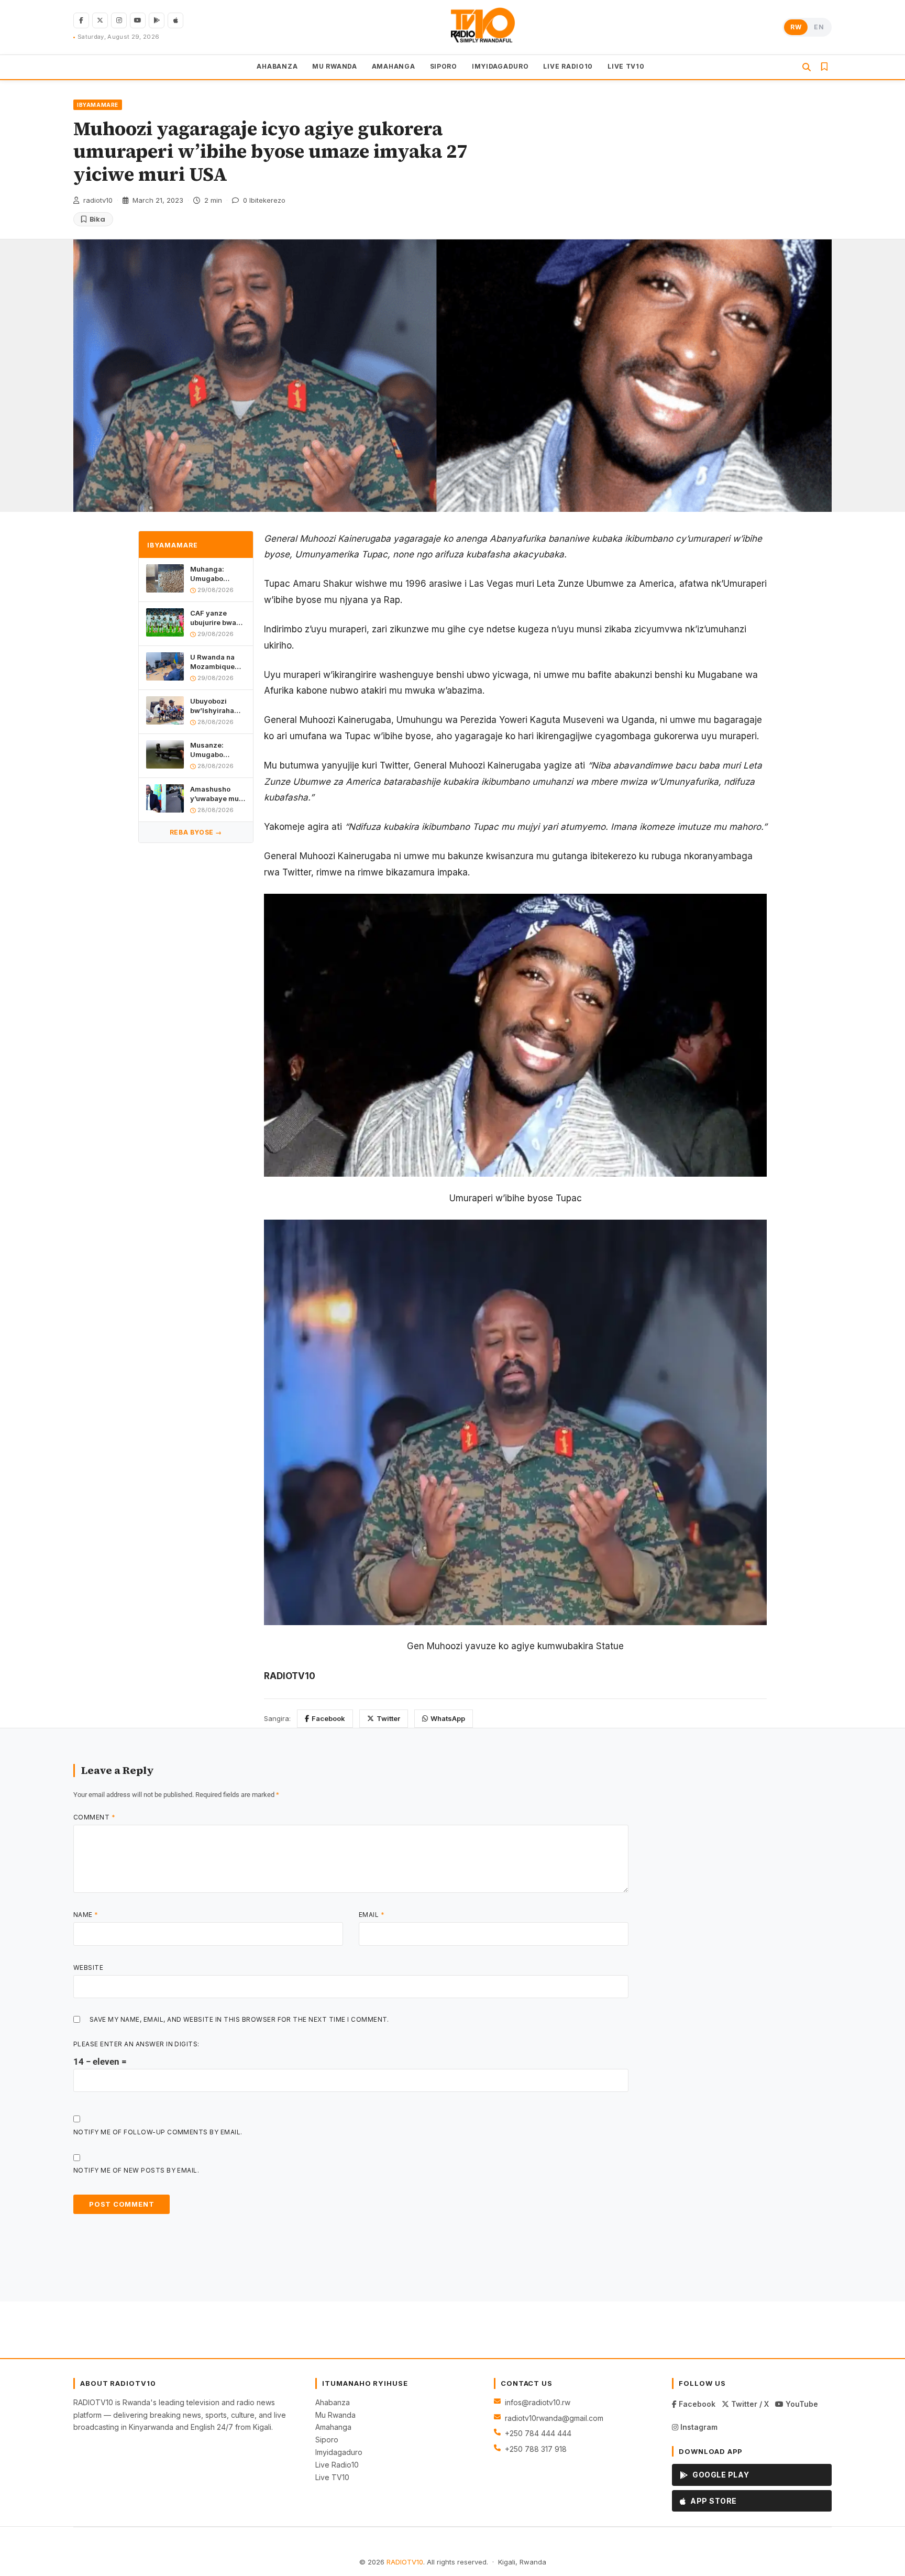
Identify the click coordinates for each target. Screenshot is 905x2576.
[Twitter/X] (100, 20)
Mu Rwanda (335, 2415)
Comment (94, 1817)
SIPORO (444, 66)
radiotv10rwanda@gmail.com (554, 2418)
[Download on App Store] (175, 20)
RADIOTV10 (405, 2562)
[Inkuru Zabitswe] (824, 67)
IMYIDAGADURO (500, 66)
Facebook (328, 1718)
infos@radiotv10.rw (538, 2402)
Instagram (698, 2427)
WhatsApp (448, 1718)
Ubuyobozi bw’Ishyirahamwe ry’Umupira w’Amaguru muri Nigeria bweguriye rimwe (218, 706)
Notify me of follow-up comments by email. (158, 2132)
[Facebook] (81, 20)
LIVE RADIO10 (568, 66)
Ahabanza (333, 2402)
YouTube (801, 2404)
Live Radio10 (337, 2465)
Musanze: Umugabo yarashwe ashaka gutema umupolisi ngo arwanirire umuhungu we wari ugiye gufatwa (216, 750)
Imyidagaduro (339, 2452)
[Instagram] (119, 20)
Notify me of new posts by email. (136, 2170)
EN (819, 27)
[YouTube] (138, 20)
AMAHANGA (394, 66)
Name (86, 1915)
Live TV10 (332, 2477)
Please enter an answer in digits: (136, 2044)
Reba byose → (196, 832)
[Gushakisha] (807, 67)
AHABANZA (277, 66)
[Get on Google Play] (157, 20)
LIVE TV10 (626, 66)
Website (88, 1967)
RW (796, 27)
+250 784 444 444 (538, 2433)
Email (372, 1915)
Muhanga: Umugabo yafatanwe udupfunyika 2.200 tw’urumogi (212, 574)
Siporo (327, 2440)
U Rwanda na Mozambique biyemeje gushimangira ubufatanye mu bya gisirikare (215, 662)
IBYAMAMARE (98, 105)
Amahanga (333, 2427)
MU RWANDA (334, 66)
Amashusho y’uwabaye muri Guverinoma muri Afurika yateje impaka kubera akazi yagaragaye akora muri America (217, 794)
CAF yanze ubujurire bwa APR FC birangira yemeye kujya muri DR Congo (215, 618)
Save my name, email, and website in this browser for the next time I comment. (239, 2019)
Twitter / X (749, 2404)
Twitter (388, 1718)
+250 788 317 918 (536, 2449)
